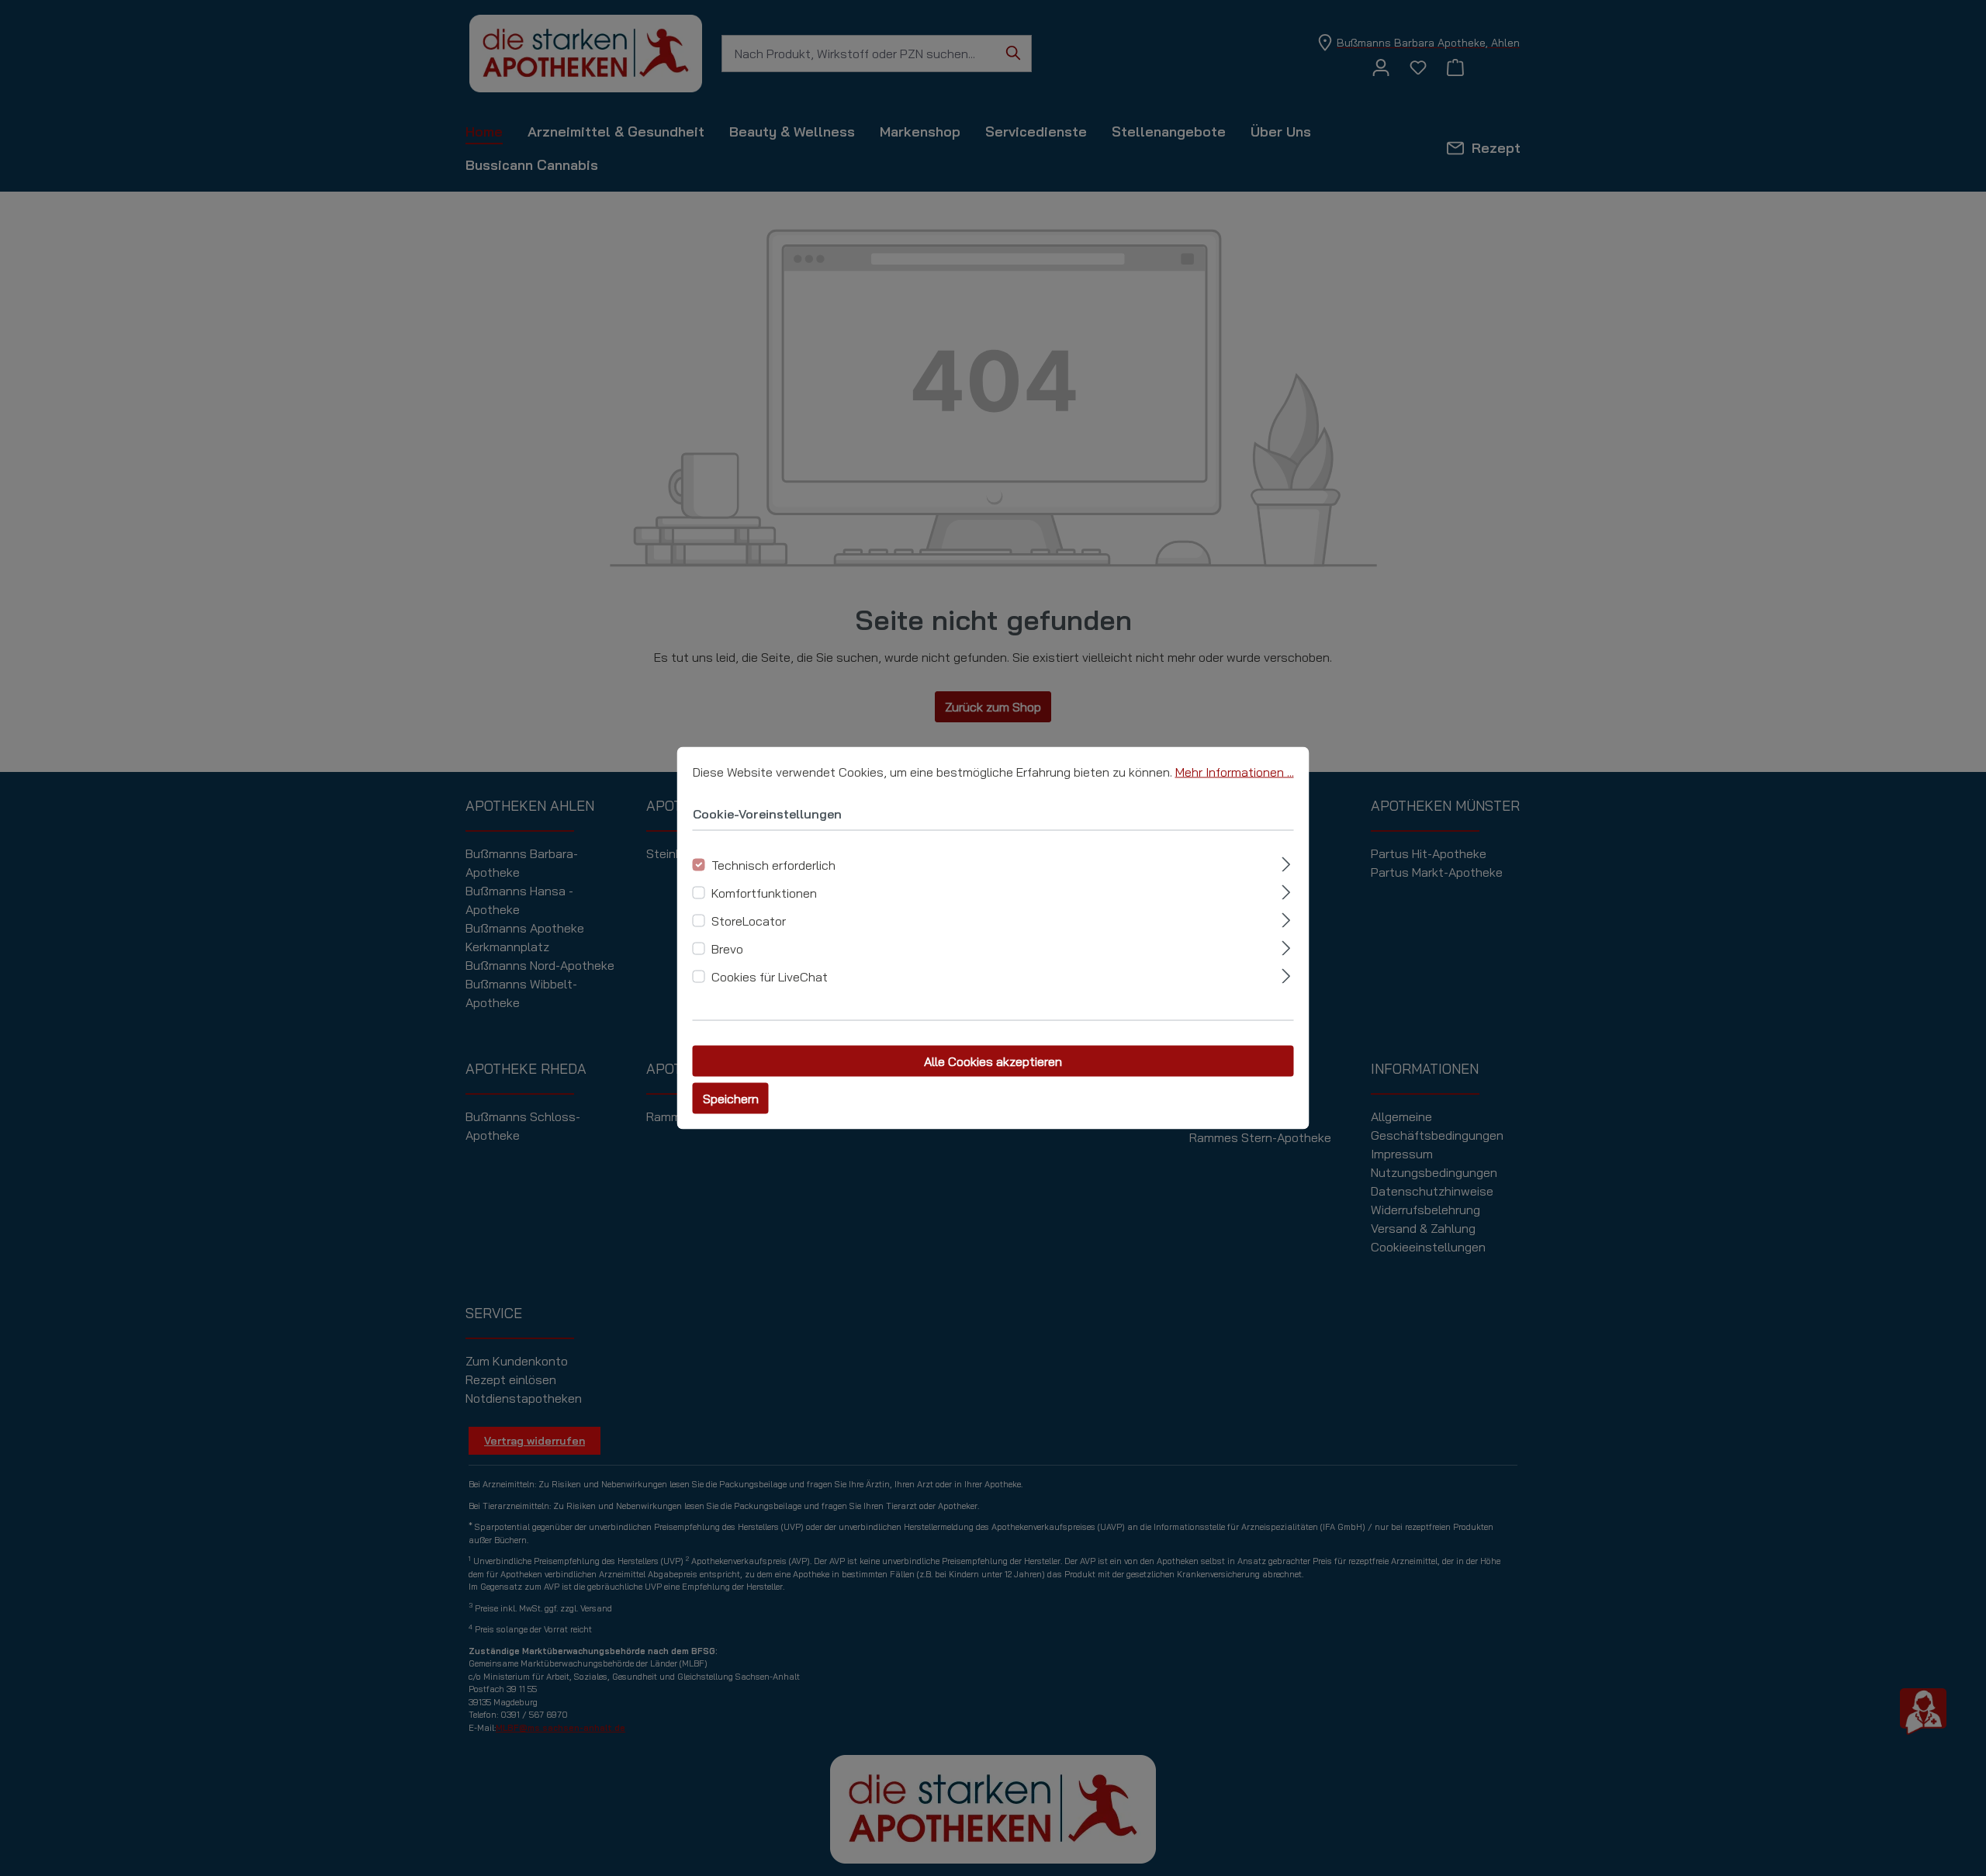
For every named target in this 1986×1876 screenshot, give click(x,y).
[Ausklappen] (1286, 862)
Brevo (727, 949)
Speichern (731, 1099)
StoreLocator (749, 921)
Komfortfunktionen (764, 893)
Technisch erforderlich (773, 865)
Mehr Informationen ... (1235, 772)
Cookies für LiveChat (770, 977)
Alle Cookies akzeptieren (993, 1061)
